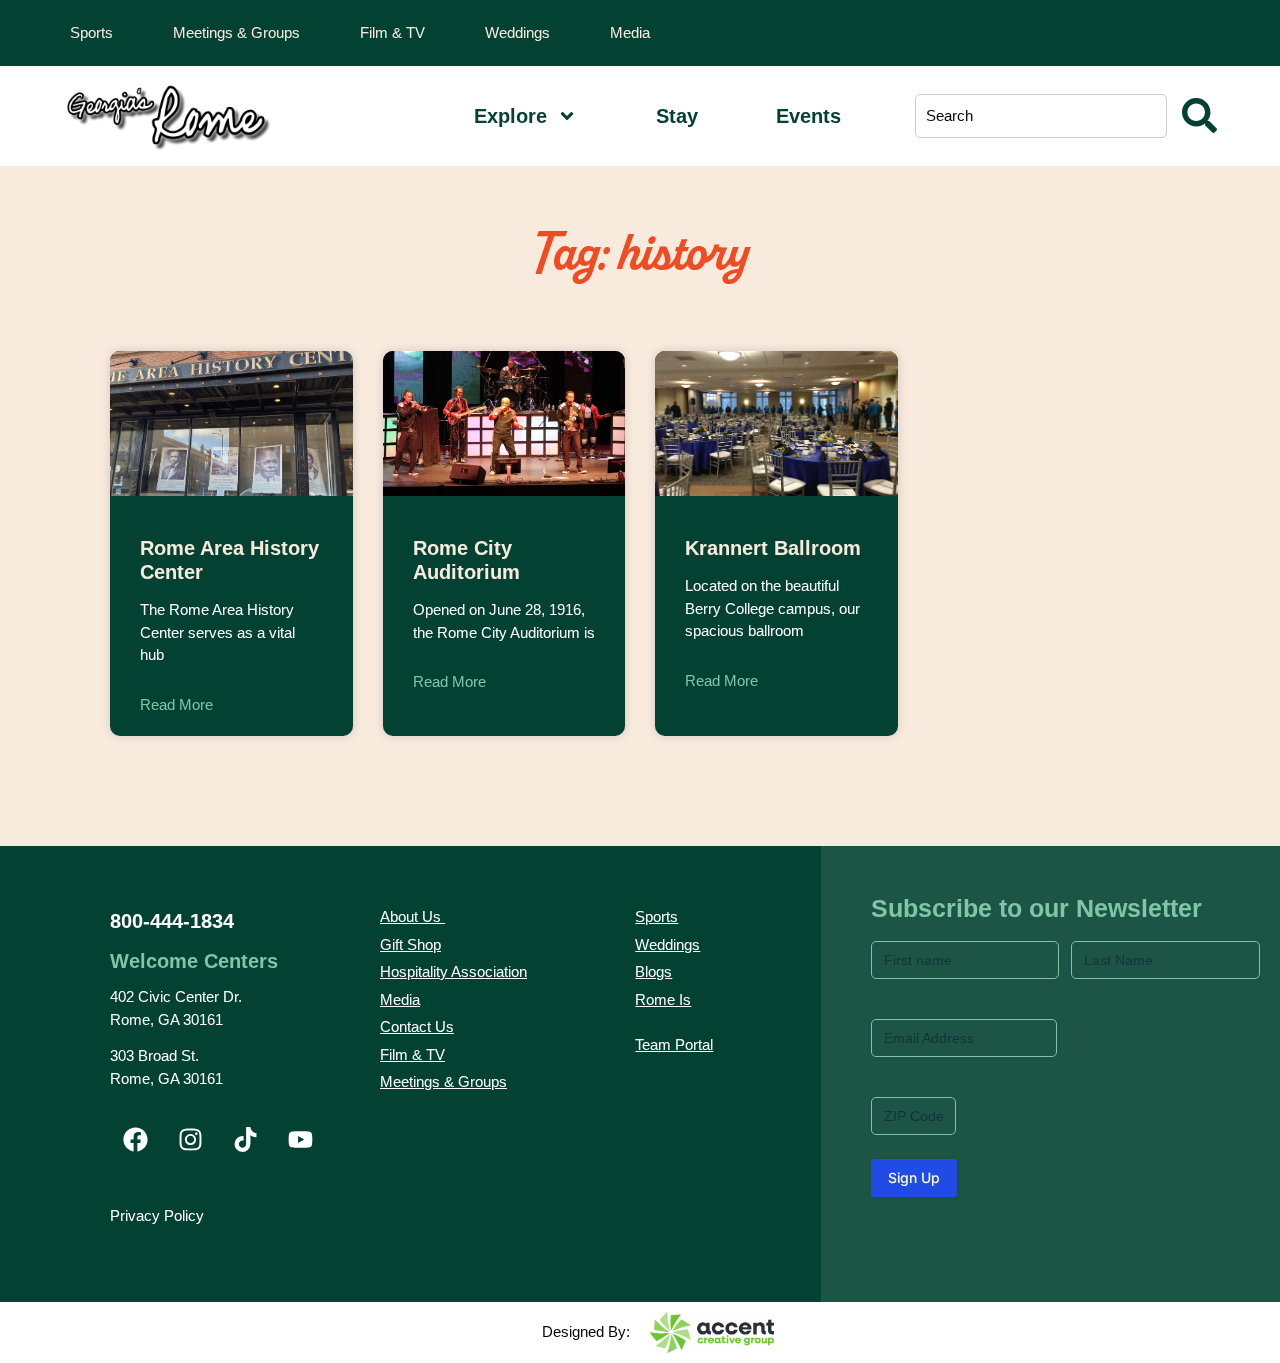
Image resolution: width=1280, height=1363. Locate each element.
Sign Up (914, 1177)
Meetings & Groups (236, 32)
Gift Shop (410, 944)
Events (808, 116)
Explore (510, 116)
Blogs (653, 971)
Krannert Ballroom (773, 548)
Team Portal (674, 1044)
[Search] (1199, 116)
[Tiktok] (245, 1140)
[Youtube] (300, 1140)
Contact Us (417, 1026)
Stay (677, 116)
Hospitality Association (453, 971)
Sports (91, 32)
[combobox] (1040, 116)
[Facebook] (135, 1140)
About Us (410, 916)
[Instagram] (190, 1140)
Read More (176, 704)
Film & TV (392, 32)
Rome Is (663, 999)
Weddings (517, 32)
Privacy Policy (157, 1215)
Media (630, 32)
